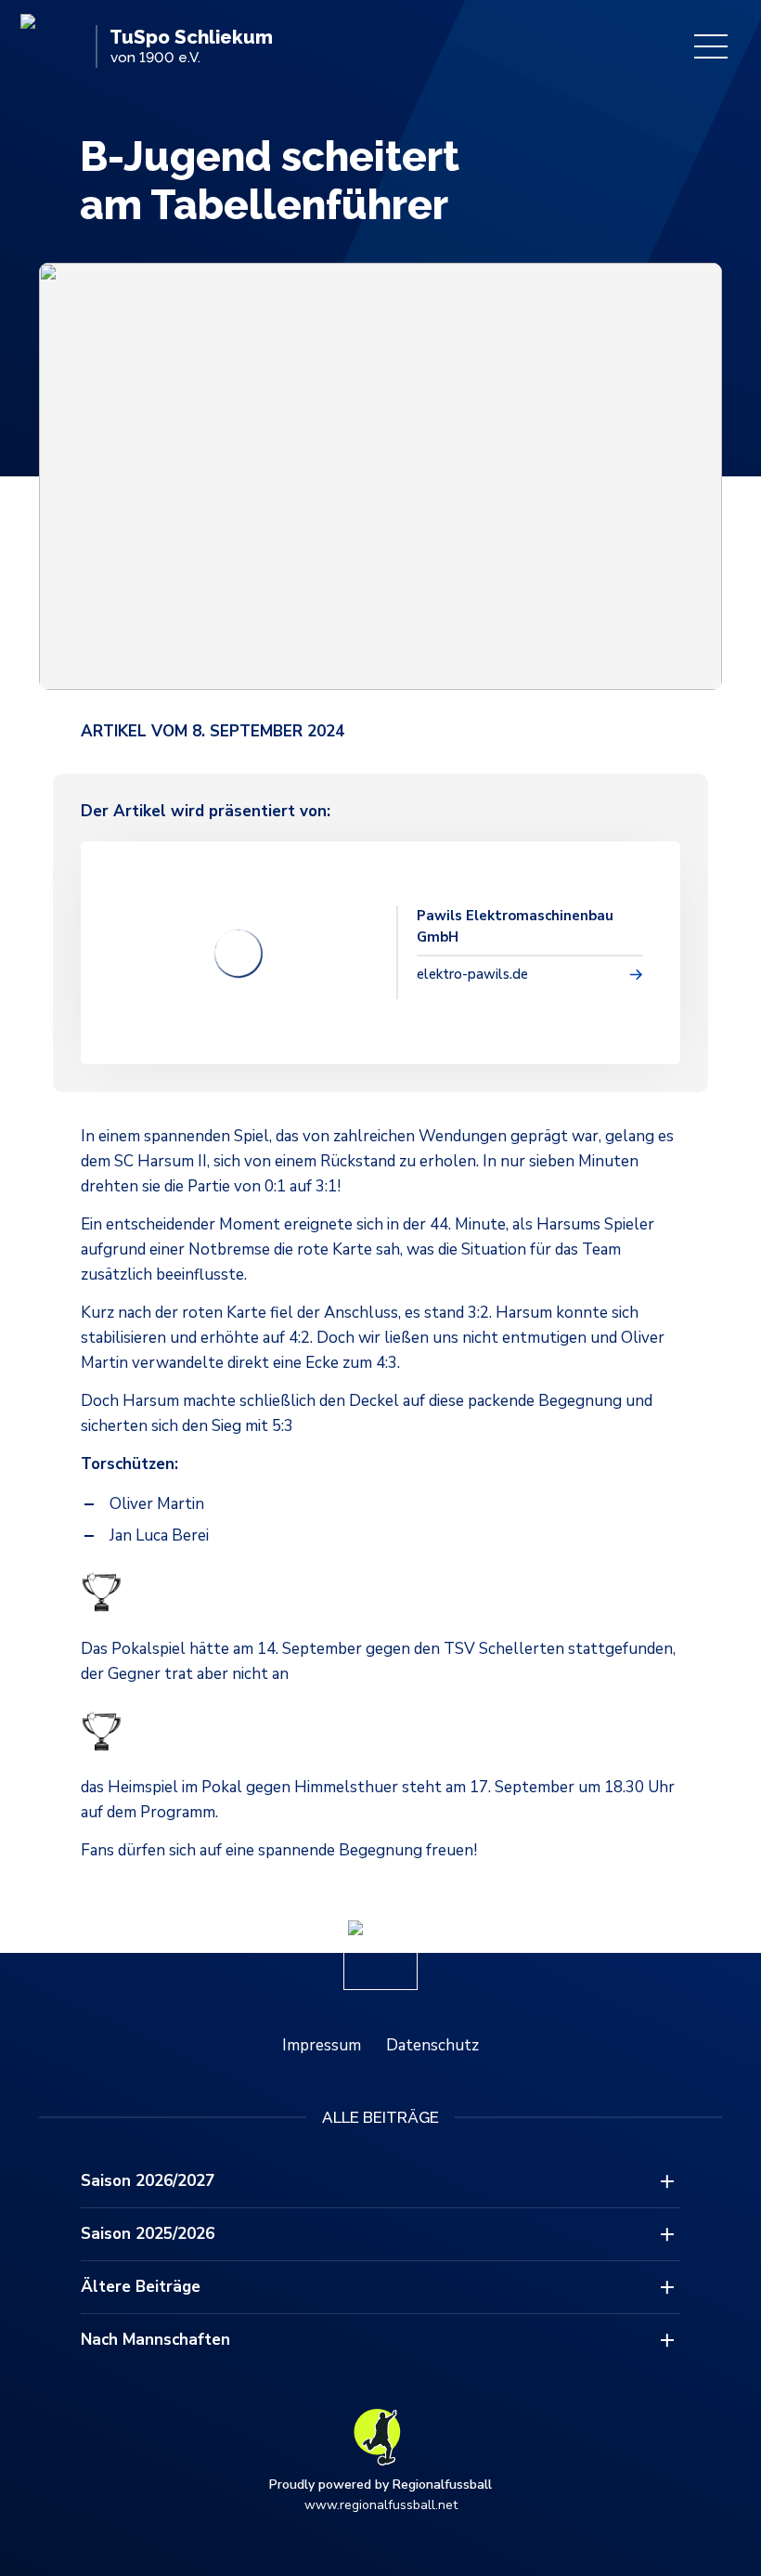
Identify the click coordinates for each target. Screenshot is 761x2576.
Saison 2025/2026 (148, 2234)
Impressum (322, 2045)
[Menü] (711, 46)
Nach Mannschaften (155, 2340)
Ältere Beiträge (141, 2287)
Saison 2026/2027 (148, 2181)
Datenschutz (432, 2045)
